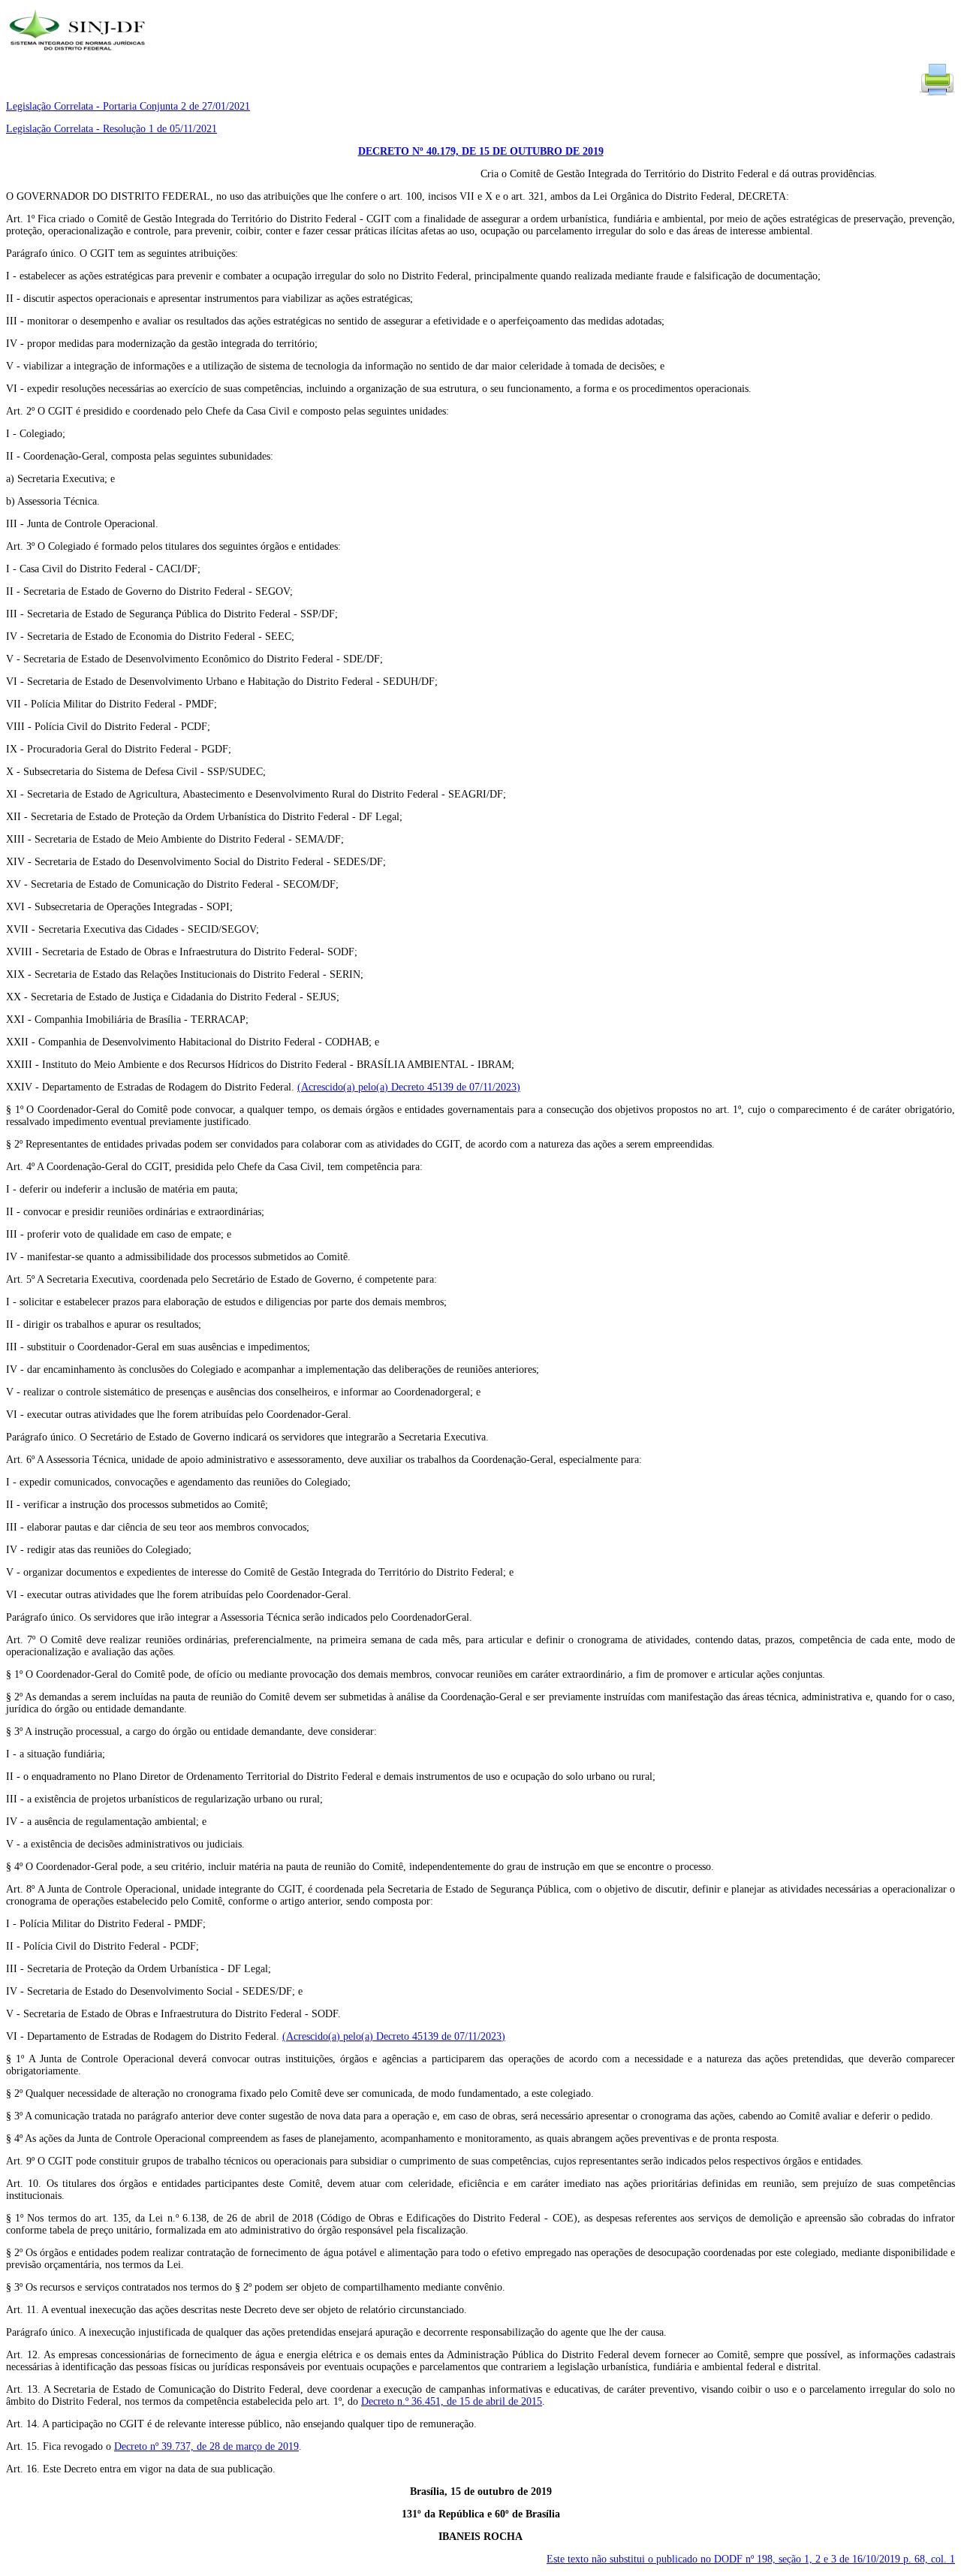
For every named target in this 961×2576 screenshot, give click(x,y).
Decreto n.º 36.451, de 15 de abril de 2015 (452, 2401)
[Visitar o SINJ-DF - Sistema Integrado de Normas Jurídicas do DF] (79, 55)
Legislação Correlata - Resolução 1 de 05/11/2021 (111, 129)
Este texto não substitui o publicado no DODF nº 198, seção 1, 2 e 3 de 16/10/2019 (751, 2559)
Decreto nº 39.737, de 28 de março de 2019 (206, 2446)
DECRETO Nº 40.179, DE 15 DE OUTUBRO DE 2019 (481, 151)
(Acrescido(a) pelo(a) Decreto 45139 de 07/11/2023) (409, 1087)
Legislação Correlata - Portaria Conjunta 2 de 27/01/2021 (128, 106)
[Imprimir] (937, 94)
